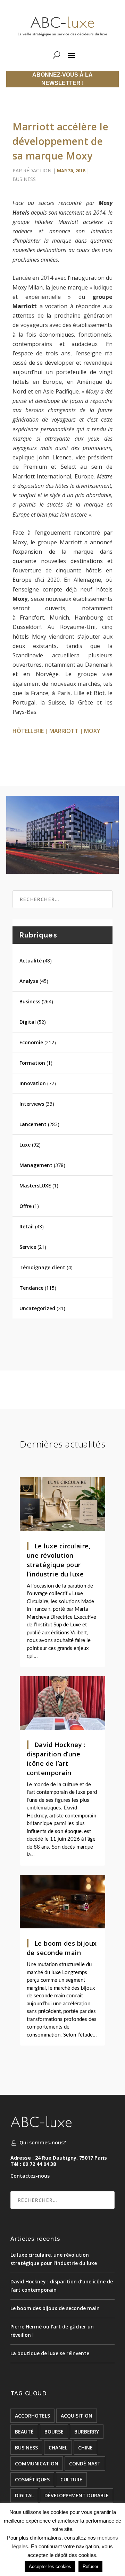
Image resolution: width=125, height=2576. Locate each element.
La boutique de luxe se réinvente (50, 2353)
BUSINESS (26, 2448)
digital (24, 2495)
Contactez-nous (30, 2176)
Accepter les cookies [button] (50, 2566)
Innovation (33, 1083)
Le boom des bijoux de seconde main (55, 2308)
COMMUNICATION (37, 2463)
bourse (54, 2432)
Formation (32, 1063)
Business (24, 179)
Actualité (31, 961)
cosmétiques (32, 2479)
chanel (58, 2448)
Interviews (32, 1104)
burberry (87, 2432)
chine (85, 2448)
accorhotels (32, 2416)
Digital (28, 1022)
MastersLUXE (35, 1186)
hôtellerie (28, 731)
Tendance (31, 1288)
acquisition (77, 2416)
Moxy (92, 731)
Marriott (64, 731)
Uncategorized (37, 1308)
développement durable (77, 2495)
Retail (27, 1226)
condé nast (85, 2463)
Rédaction (37, 170)
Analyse (29, 981)
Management (36, 1165)
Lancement (33, 1124)
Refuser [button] (90, 2566)
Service (28, 1247)
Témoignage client (42, 1267)
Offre (26, 1206)
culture (71, 2479)
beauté (24, 2432)
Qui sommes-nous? (43, 2142)
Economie (31, 1042)
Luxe (25, 1145)
